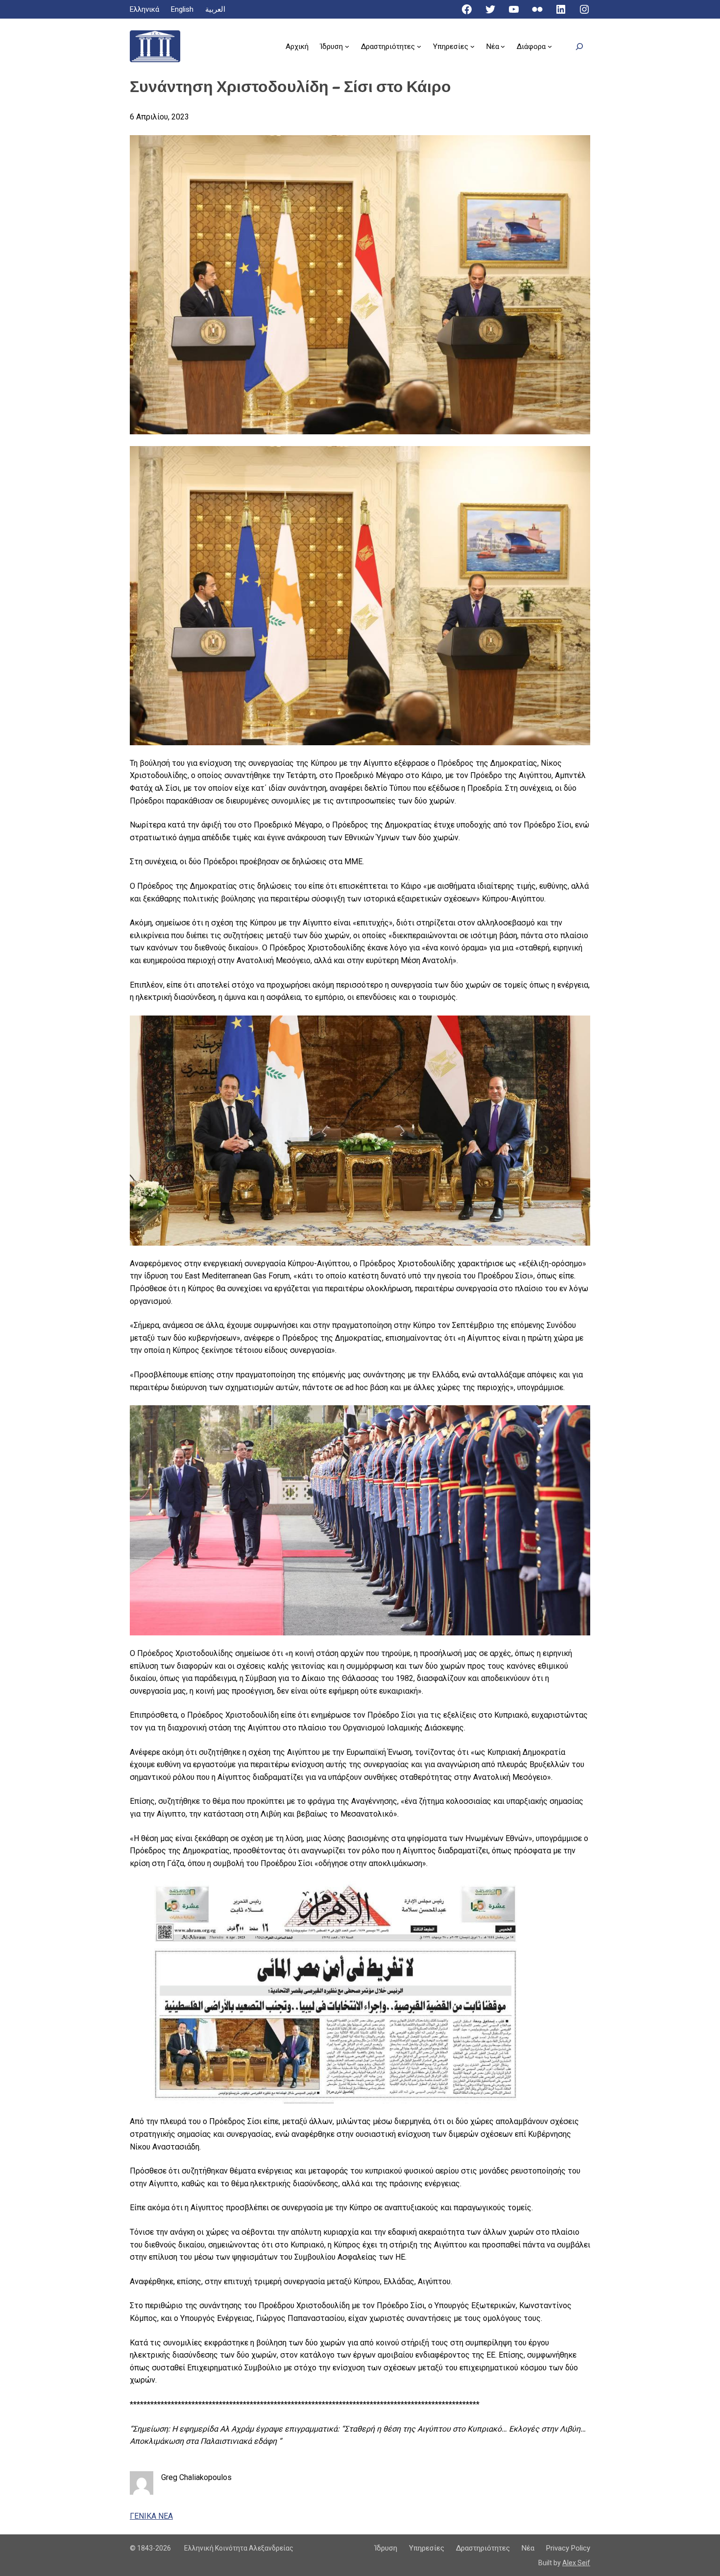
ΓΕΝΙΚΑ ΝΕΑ (151, 2516)
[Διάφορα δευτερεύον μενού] (550, 46)
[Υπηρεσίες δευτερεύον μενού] (472, 46)
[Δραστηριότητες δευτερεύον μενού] (419, 46)
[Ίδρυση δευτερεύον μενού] (347, 46)
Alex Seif (576, 2563)
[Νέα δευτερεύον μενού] (503, 46)
